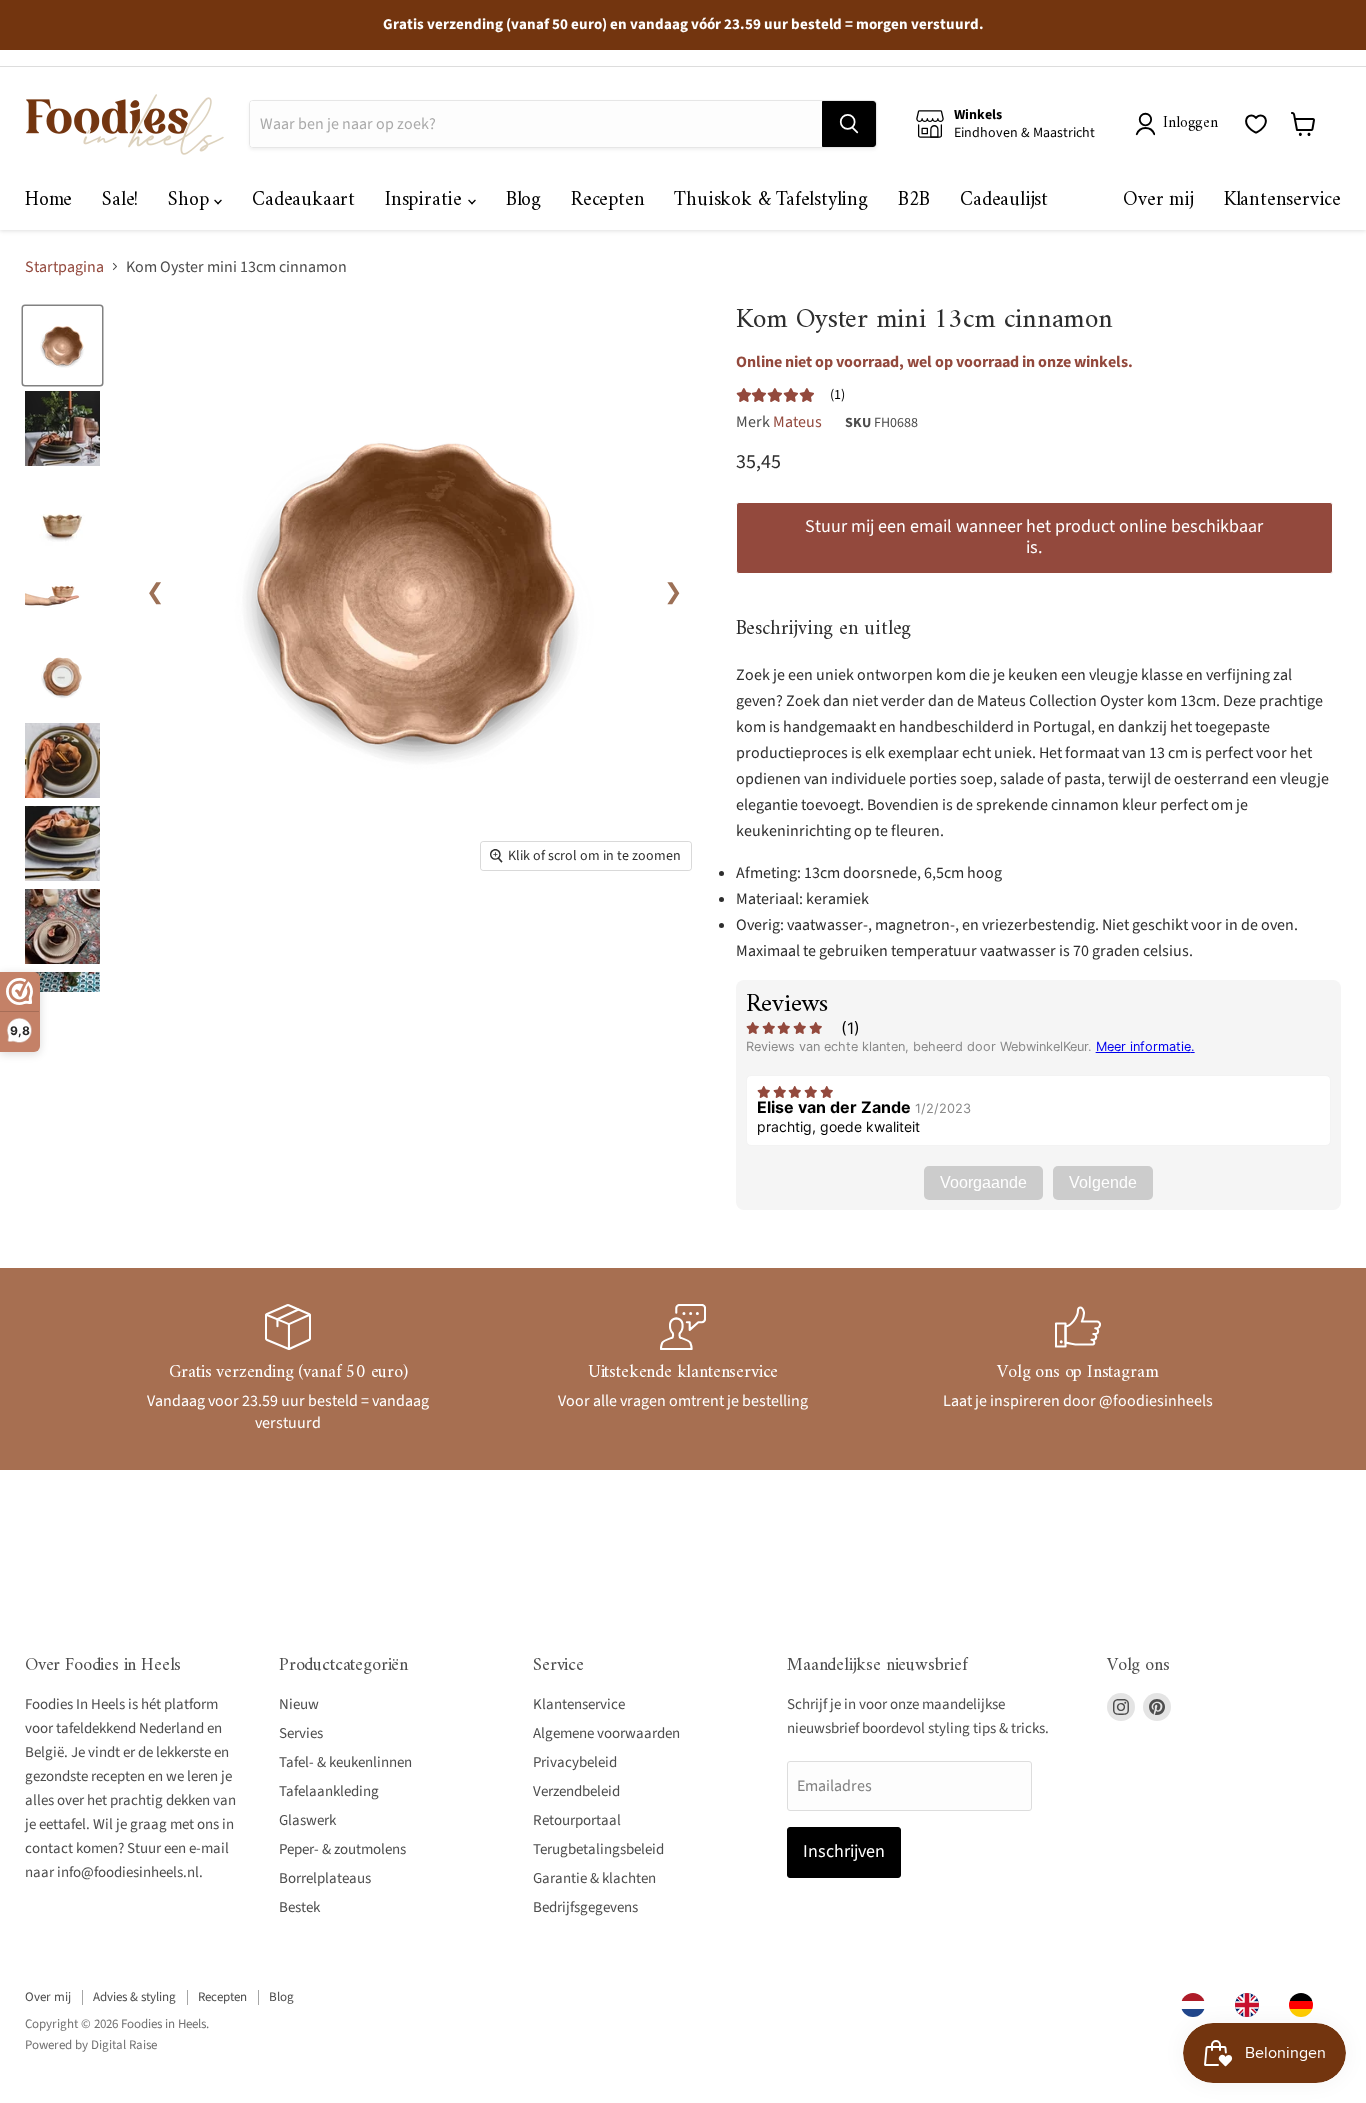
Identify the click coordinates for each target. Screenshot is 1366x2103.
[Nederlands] (1198, 2005)
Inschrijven (844, 1851)
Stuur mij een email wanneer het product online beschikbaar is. (1034, 537)
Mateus (797, 422)
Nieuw (299, 1704)
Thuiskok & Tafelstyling (770, 200)
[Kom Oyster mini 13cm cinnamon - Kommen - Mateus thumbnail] (62, 345)
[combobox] (1198, 2005)
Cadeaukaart (303, 200)
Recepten (607, 200)
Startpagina (64, 267)
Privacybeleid (575, 1762)
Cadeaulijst (1004, 200)
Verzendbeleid (576, 1791)
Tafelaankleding (329, 1791)
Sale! (120, 200)
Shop (191, 200)
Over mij (1158, 200)
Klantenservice (1282, 200)
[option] (1252, 2005)
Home (48, 200)
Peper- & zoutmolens (342, 1849)
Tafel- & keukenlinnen (345, 1762)
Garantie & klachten (594, 1878)
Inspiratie (426, 200)
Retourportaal (577, 1820)
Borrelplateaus (325, 1878)
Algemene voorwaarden (606, 1733)
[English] (1252, 2005)
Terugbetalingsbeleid (598, 1849)
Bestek (299, 1907)
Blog (523, 200)
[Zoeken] (849, 124)
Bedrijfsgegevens (585, 1907)
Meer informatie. (1145, 1046)
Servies (301, 1733)
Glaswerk (307, 1820)
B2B (914, 200)
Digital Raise (124, 2045)
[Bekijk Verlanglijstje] (1256, 124)
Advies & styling (134, 1997)
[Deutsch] (1306, 2005)
